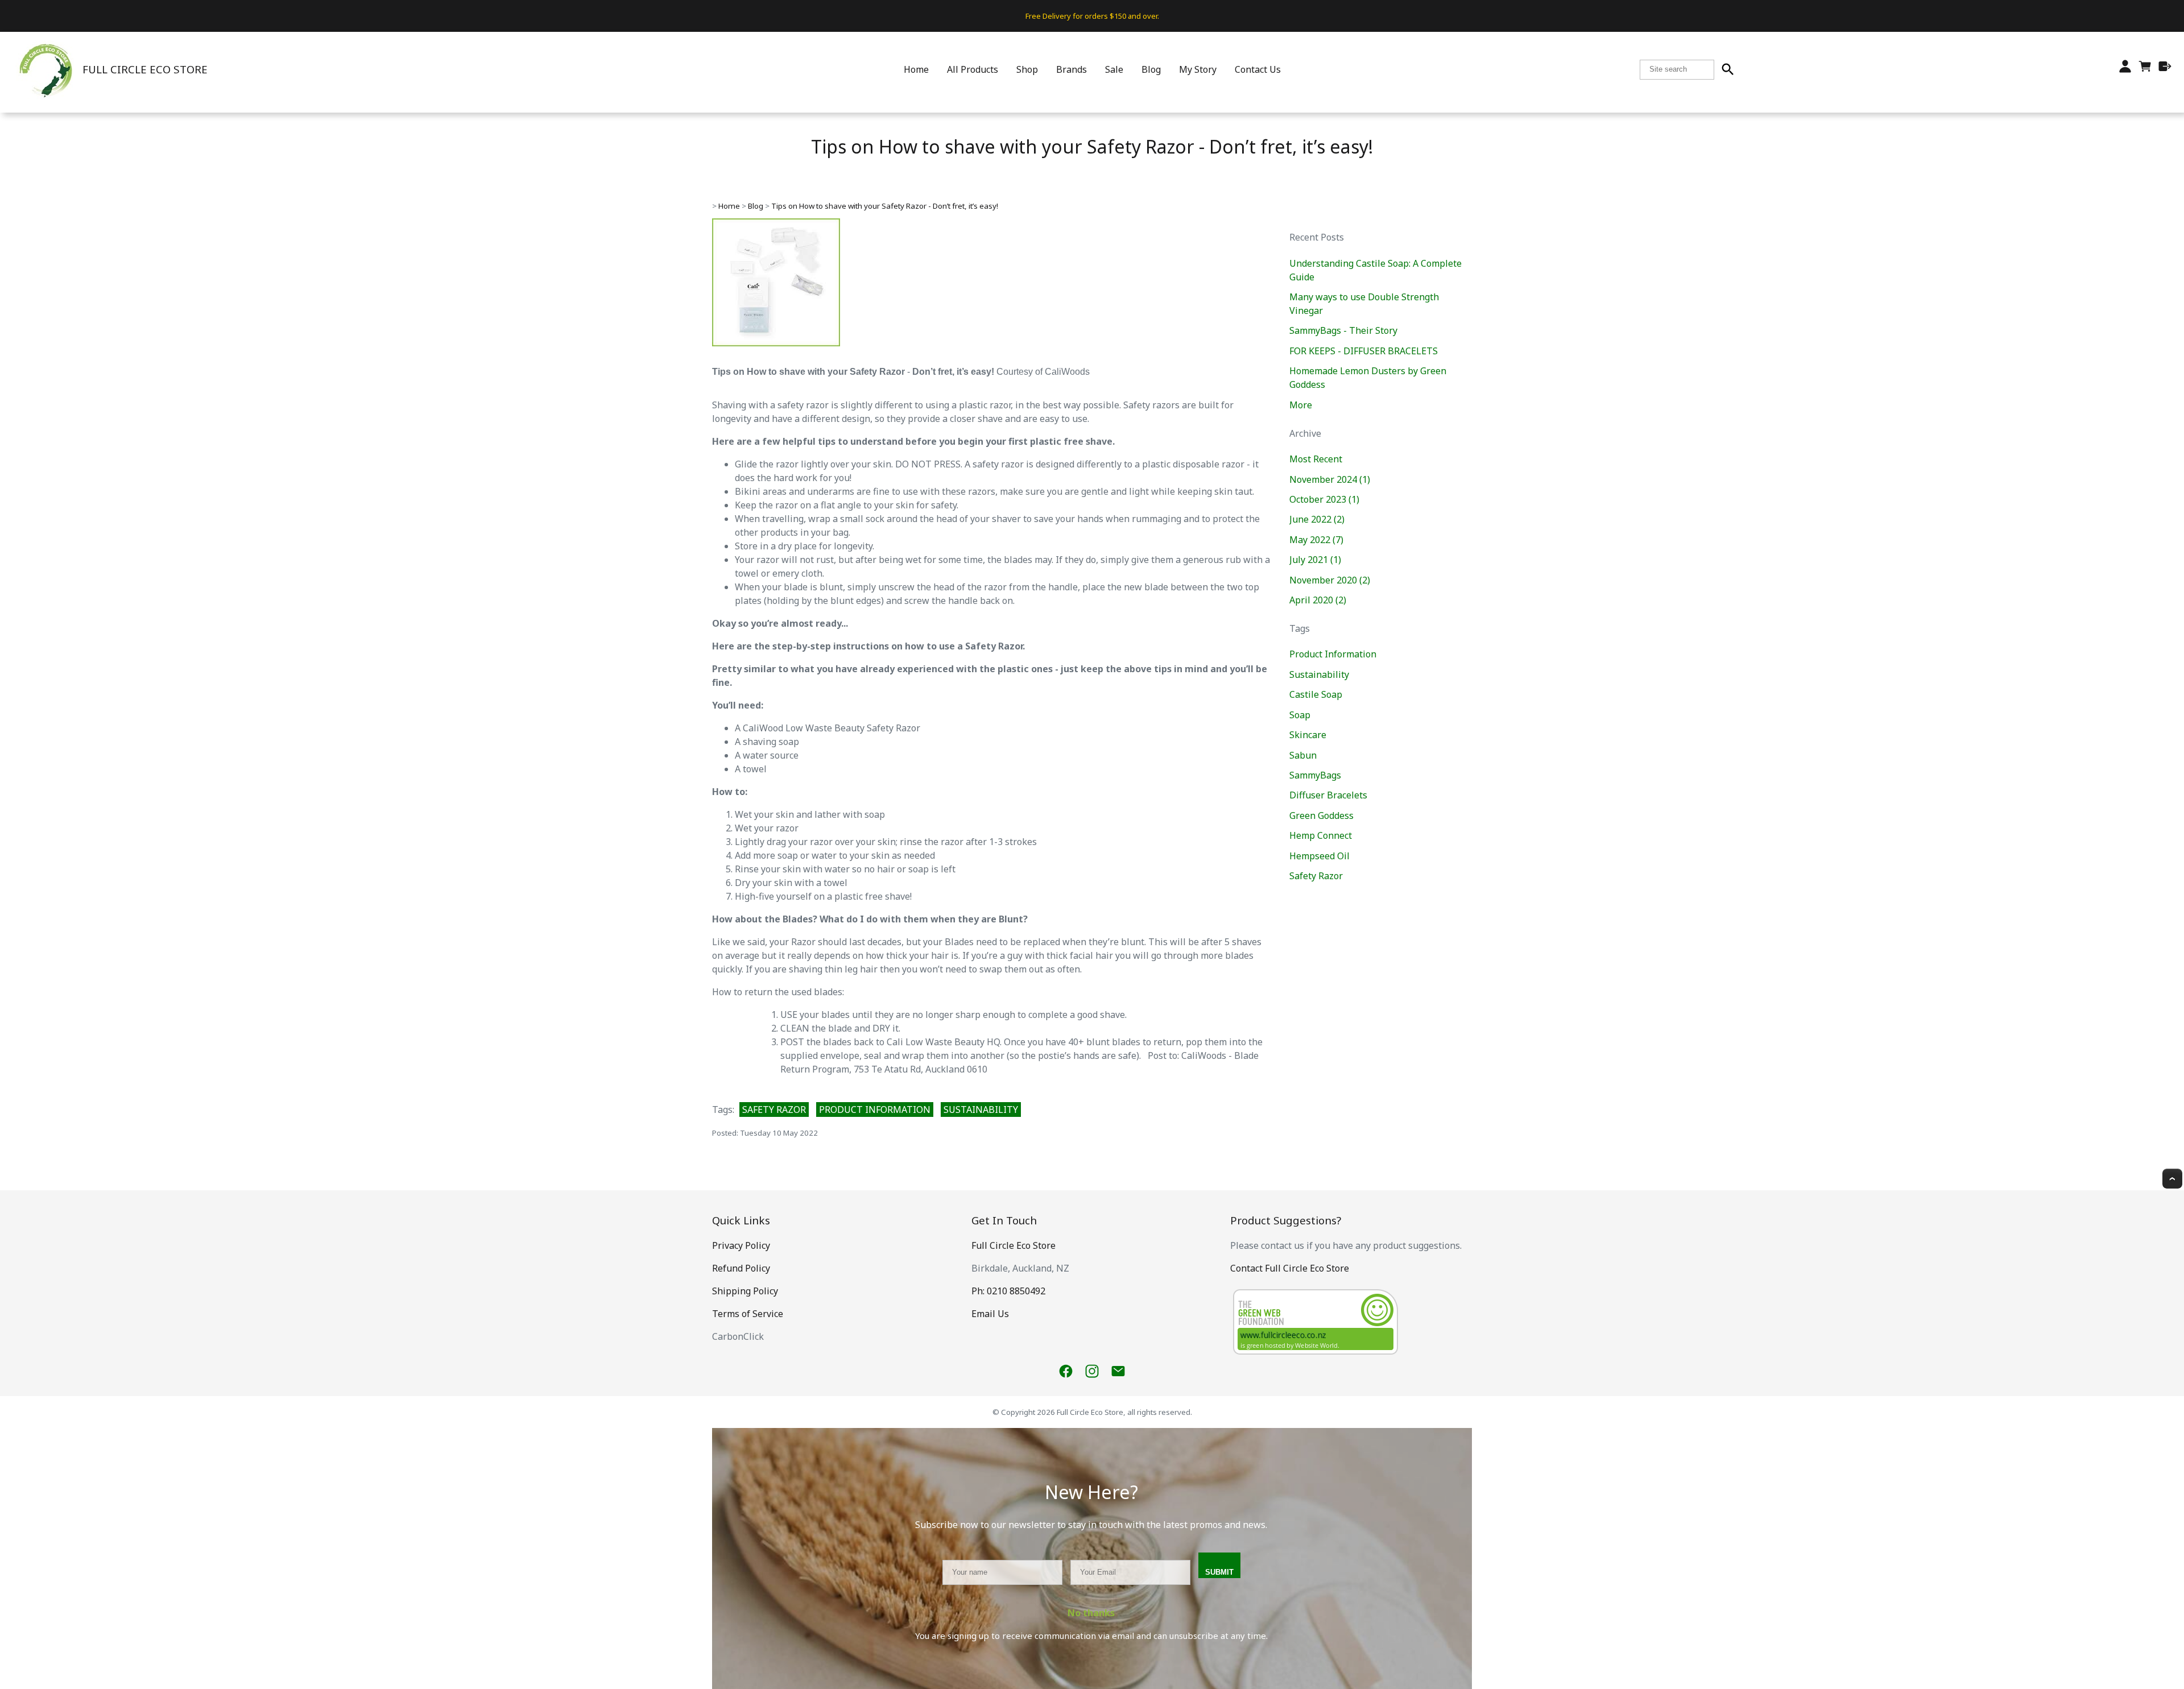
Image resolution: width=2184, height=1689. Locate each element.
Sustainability (981, 1110)
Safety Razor (774, 1110)
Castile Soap (1316, 694)
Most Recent (1316, 459)
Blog (1151, 69)
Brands (1072, 69)
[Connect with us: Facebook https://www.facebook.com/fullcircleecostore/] (1066, 1371)
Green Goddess (1321, 815)
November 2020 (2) (1330, 580)
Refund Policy (741, 1268)
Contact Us (1258, 69)
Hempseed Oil (1319, 856)
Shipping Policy (745, 1291)
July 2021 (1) (1315, 560)
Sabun (1303, 755)
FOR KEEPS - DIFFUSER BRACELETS (1364, 351)
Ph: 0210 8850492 (1008, 1291)
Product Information (875, 1110)
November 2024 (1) (1330, 479)
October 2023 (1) (1324, 499)
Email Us (990, 1314)
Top (2172, 1179)
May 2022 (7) (1316, 540)
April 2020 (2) (1318, 600)
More (1301, 405)
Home (916, 69)
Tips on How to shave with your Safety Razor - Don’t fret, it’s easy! (885, 206)
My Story (1198, 69)
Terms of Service (748, 1314)
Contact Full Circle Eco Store (1290, 1268)
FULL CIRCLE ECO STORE (145, 69)
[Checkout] (2165, 66)
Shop (1027, 69)
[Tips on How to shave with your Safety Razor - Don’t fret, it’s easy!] (776, 343)
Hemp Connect (1321, 835)
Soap (1300, 715)
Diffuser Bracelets (1328, 795)
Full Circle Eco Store (1014, 1245)
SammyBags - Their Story (1343, 330)
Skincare (1308, 735)
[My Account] (2125, 66)
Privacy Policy (741, 1245)
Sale (1114, 69)
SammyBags (1315, 775)
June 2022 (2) (1317, 519)
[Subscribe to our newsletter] (1118, 1371)
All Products (973, 69)
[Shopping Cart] (2145, 69)
